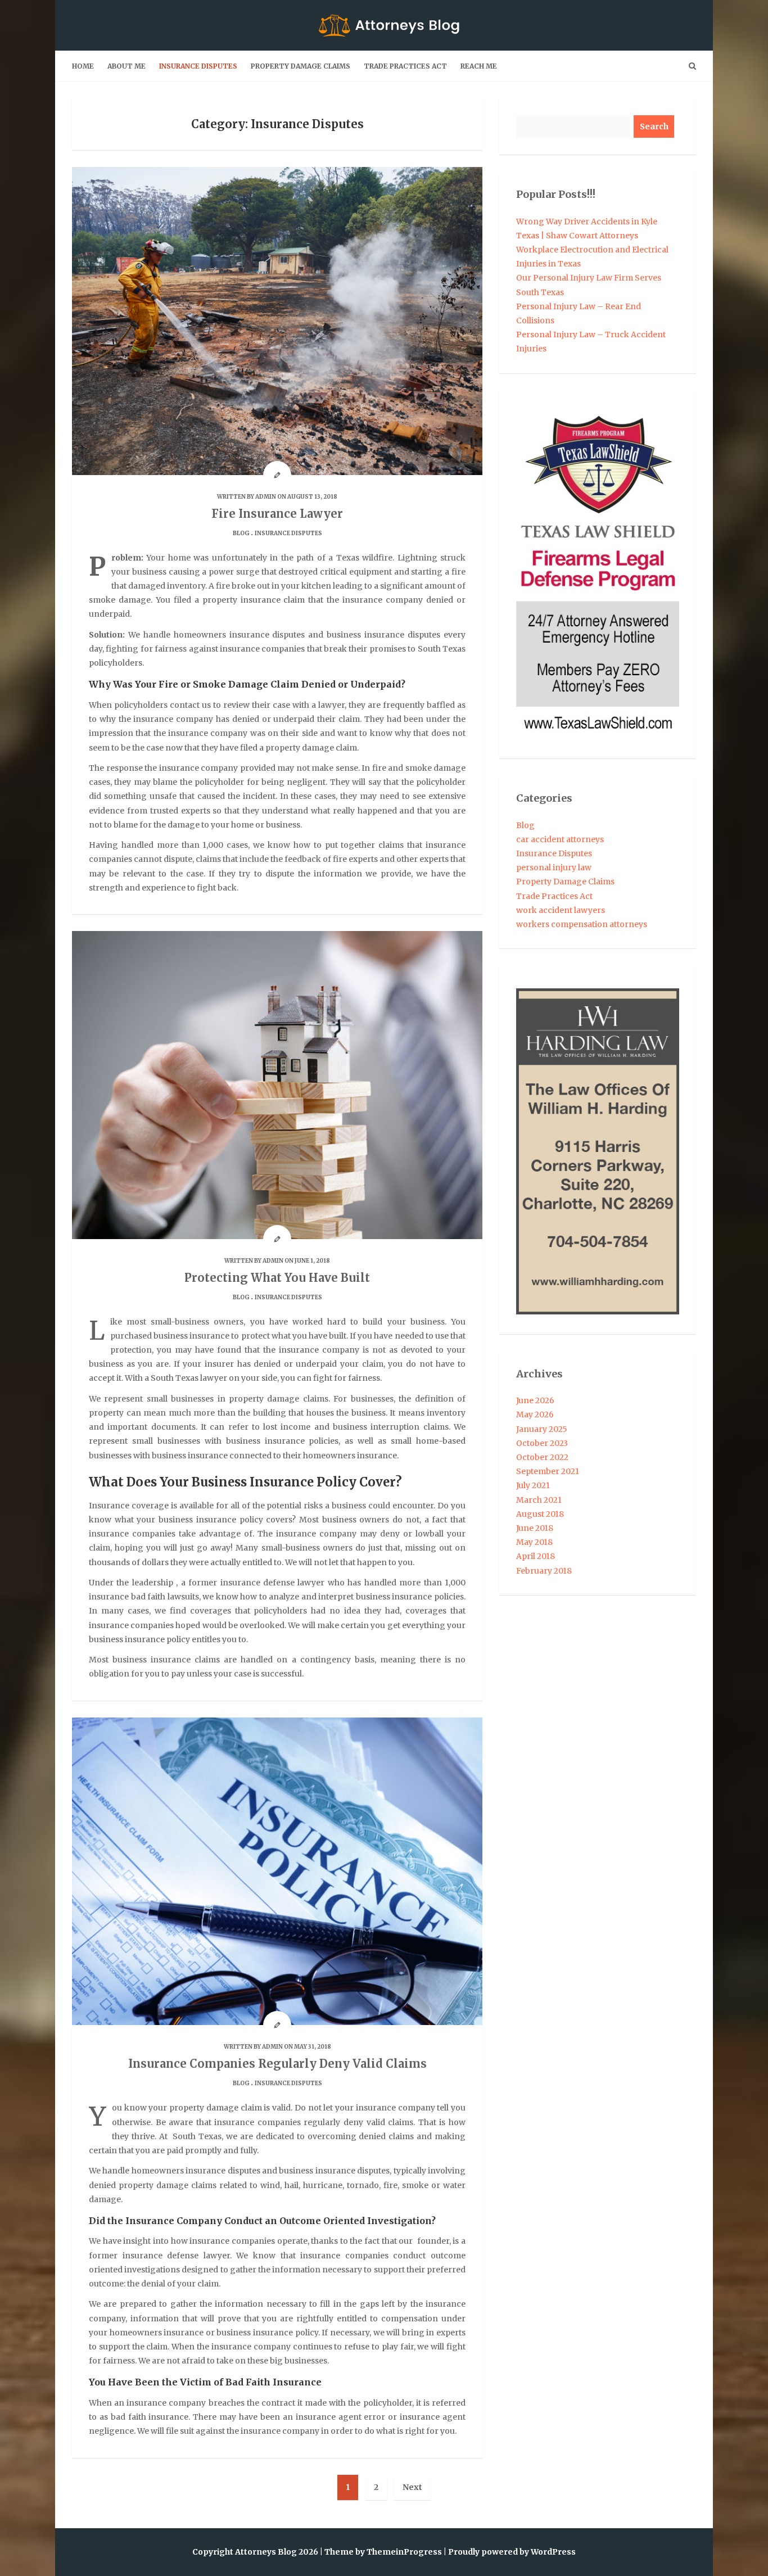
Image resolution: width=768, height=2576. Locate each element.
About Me (127, 66)
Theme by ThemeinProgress (383, 2552)
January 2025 (542, 1429)
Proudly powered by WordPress (512, 2552)
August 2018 (540, 1514)
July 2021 (533, 1485)
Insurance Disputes (198, 66)
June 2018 (535, 1528)
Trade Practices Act (405, 66)
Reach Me (479, 66)
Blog (241, 533)
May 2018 (534, 1542)
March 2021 (539, 1500)
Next (412, 2487)
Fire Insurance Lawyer (277, 514)
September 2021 (548, 1471)
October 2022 (542, 1457)
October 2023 (542, 1443)
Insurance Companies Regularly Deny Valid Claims (277, 2064)
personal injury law (554, 867)
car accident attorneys (560, 839)
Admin (266, 497)
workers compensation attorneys (582, 924)
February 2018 (544, 1571)
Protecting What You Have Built (277, 1278)
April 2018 (536, 1556)
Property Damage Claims (301, 66)
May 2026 (535, 1414)
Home (83, 66)
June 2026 (535, 1400)
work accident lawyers (561, 910)
